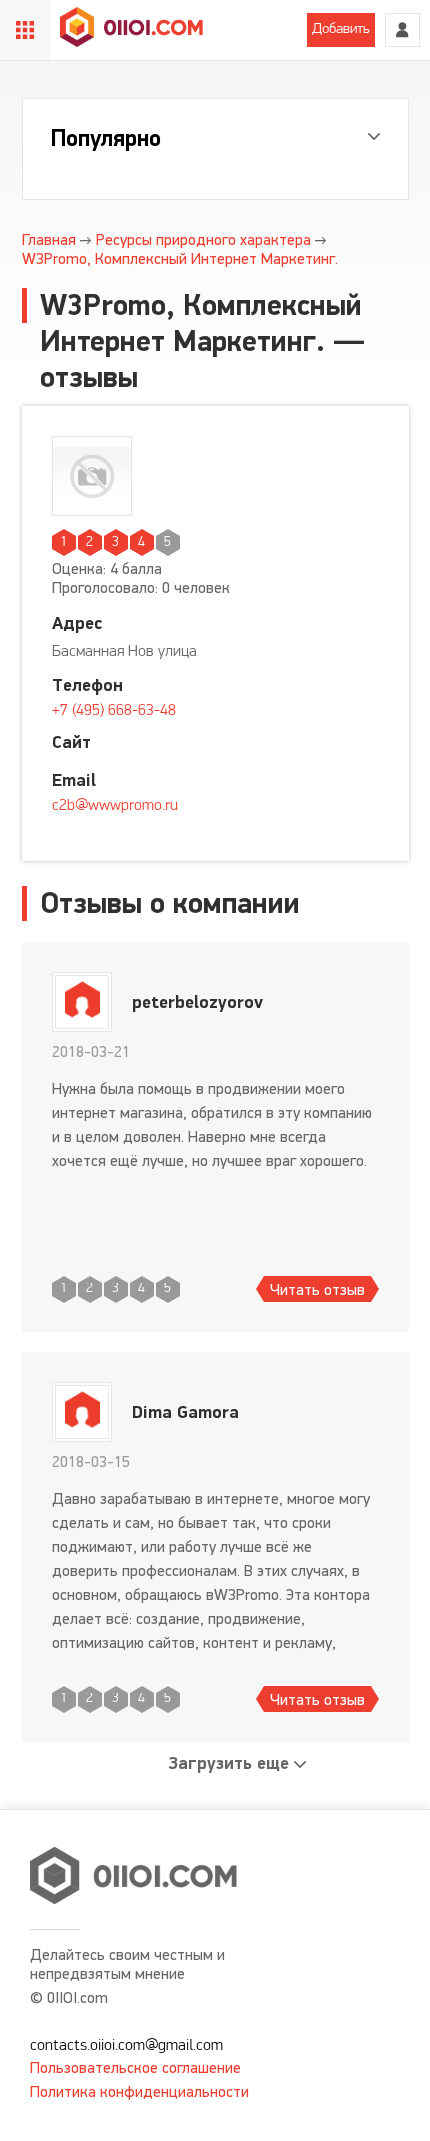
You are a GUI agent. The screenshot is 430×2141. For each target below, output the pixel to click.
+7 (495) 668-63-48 (114, 711)
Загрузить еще (229, 1763)
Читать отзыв (317, 1289)
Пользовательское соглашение (135, 2067)
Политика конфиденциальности (139, 2091)
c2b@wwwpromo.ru (115, 806)
